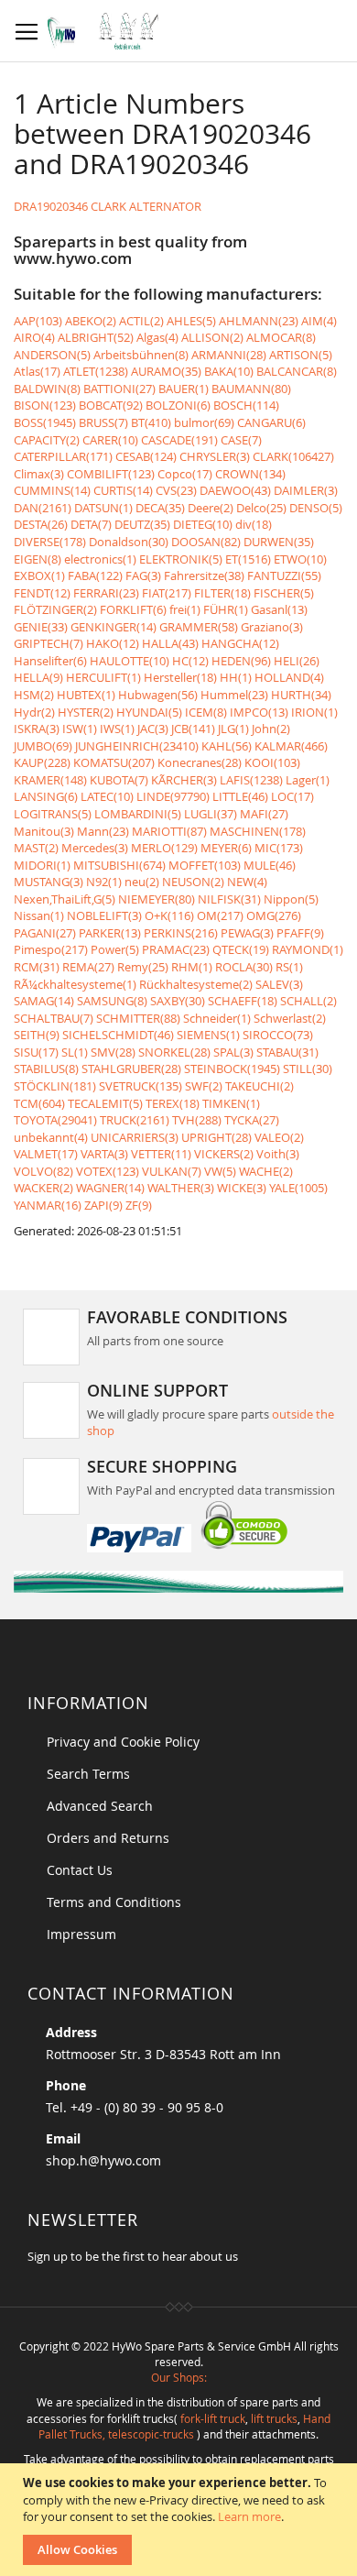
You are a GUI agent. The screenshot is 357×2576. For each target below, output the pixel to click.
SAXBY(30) (178, 1001)
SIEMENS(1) (208, 1035)
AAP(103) (38, 321)
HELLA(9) (38, 677)
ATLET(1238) (96, 371)
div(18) (254, 524)
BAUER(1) (184, 389)
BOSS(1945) (45, 422)
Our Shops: (179, 2377)
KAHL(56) (227, 746)
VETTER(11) (161, 1154)
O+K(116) (169, 915)
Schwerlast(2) (290, 1018)
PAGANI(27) (45, 933)
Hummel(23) (234, 695)
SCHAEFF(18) (243, 1001)
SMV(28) (113, 1052)
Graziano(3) (272, 627)
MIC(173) (279, 848)
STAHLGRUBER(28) (131, 1069)
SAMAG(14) (44, 1001)
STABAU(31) (287, 1052)
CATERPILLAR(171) (63, 456)
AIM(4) (319, 321)
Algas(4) (157, 337)
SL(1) (75, 1052)
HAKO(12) (113, 643)
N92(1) (104, 882)
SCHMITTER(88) (138, 1018)
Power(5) (115, 949)
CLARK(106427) (293, 456)
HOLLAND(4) (289, 677)
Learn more (249, 2516)
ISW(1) (80, 729)
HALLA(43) (170, 643)
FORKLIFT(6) (133, 609)
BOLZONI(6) (178, 405)
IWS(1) (117, 729)
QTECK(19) (241, 949)
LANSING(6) (46, 796)
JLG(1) (233, 729)
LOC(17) (292, 796)
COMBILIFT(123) (111, 474)
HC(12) (190, 661)
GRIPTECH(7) (49, 643)
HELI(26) (297, 661)
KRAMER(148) (50, 780)
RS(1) (289, 967)
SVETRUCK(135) (141, 1086)
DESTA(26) (41, 524)
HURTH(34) (301, 695)
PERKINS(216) (181, 933)
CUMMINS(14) (52, 490)
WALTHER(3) (181, 1188)
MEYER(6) (226, 848)
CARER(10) (110, 440)
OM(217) (220, 915)
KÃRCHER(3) (184, 780)
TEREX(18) (173, 1103)
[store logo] (108, 31)
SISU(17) (36, 1052)
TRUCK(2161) (135, 1120)
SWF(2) (204, 1086)
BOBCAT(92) (111, 405)
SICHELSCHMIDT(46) (118, 1035)
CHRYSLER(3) (215, 456)
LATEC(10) (107, 796)
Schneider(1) (217, 1018)
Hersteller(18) (180, 677)
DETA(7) (91, 524)
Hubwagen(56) (158, 695)
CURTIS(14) (123, 490)
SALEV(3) (279, 984)
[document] (181, 2520)
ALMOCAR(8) (281, 337)
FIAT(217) (167, 593)
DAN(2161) (43, 508)
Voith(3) (278, 1154)
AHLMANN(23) (259, 321)
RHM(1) (192, 967)
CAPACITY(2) (47, 440)
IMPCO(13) (259, 712)
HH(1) (236, 677)
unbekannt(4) (51, 1137)
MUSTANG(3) (49, 882)
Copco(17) (185, 474)
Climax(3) (39, 474)
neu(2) (142, 882)
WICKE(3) (242, 1188)
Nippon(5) (291, 899)
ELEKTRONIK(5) (181, 559)
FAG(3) (143, 575)
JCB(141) (193, 729)
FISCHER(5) (284, 593)
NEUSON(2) (193, 882)
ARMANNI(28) (229, 355)
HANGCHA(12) (240, 643)
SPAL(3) (233, 1052)
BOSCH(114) (246, 405)
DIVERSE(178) (50, 542)
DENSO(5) (316, 508)
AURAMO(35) (166, 371)
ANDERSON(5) (52, 355)
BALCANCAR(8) (297, 371)
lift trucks (274, 2418)
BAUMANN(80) (251, 389)
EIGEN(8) (38, 559)
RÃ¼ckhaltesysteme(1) (75, 984)
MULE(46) (270, 865)
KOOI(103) (272, 762)
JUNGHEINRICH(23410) (137, 746)
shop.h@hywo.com (103, 2160)
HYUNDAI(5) (149, 712)
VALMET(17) (46, 1154)
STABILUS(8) (46, 1069)
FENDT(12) (42, 593)
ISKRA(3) (37, 729)
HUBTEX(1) (86, 695)
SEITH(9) (37, 1035)
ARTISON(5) (301, 355)
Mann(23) (103, 831)
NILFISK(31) (229, 899)
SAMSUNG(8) (112, 1001)
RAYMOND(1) (308, 949)
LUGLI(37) (211, 814)
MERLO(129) (164, 848)
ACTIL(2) (141, 321)
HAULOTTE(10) (130, 661)
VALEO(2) (279, 1137)
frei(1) (185, 609)
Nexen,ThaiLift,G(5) (65, 899)
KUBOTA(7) (119, 780)
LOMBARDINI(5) (138, 814)
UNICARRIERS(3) (135, 1137)
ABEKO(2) (91, 321)
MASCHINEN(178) (258, 831)
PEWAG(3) (247, 933)
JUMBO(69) (43, 746)
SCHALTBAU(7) (54, 1018)
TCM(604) (39, 1103)
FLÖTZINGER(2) (55, 609)
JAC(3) (153, 729)
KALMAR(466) (291, 746)
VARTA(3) (104, 1154)
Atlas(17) (37, 371)
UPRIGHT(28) (216, 1137)
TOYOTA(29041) (55, 1120)
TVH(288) (197, 1120)
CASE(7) (241, 440)
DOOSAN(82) (206, 542)
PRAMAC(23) (176, 949)
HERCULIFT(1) (103, 677)
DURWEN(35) (279, 542)
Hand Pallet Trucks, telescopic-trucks (184, 2426)
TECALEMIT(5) (105, 1103)
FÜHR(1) (226, 609)
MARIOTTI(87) (169, 831)
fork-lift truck (213, 2418)
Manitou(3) (44, 831)
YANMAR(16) (48, 1205)
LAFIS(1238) (251, 780)
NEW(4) (247, 882)
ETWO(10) (300, 559)
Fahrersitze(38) (204, 575)
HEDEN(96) (241, 661)
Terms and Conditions (114, 1902)
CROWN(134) (250, 474)
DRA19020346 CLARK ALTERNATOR (108, 206)
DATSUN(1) (103, 508)
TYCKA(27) (252, 1120)
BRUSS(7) (103, 422)
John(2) (271, 729)
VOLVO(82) (43, 1171)
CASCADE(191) (179, 440)
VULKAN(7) (172, 1171)
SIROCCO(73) (278, 1035)
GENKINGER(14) (114, 627)
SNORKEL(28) (174, 1052)
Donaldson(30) (129, 542)
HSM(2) (34, 695)
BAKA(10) (229, 371)
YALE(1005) (298, 1188)
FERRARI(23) (106, 593)
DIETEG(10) (203, 524)
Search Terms (88, 1774)
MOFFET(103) (205, 865)
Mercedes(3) (95, 848)
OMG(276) (274, 915)
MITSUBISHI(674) (119, 865)
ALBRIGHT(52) (96, 337)
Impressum (81, 1934)
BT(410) (151, 422)
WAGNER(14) (110, 1188)
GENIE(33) (41, 627)
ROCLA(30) (244, 967)
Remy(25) (143, 967)
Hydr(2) (34, 712)
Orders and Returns (108, 1838)
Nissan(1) (39, 915)
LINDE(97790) (173, 796)
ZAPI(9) (103, 1205)
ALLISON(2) (212, 337)
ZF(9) (139, 1205)
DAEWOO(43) (235, 490)
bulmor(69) (204, 422)
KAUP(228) (42, 762)
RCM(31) (37, 967)
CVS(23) (176, 490)
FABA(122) (95, 575)
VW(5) (220, 1171)
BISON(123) (45, 405)
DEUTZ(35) (142, 524)
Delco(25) (261, 508)
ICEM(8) (206, 712)
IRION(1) (314, 712)
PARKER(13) (110, 933)
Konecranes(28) (200, 762)
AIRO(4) (34, 337)
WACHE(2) (266, 1171)
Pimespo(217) (51, 949)
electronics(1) (100, 559)
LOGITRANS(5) (53, 814)
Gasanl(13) (279, 609)
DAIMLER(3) (306, 490)
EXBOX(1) (39, 575)
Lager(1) (308, 780)
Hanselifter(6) (50, 661)
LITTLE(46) (240, 796)
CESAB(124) (146, 456)
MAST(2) (36, 848)
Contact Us (80, 1870)
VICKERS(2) (224, 1154)
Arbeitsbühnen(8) (141, 355)
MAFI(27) (264, 814)
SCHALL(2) (308, 1001)
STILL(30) (308, 1069)
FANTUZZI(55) (284, 575)
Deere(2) (211, 508)
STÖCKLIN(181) (55, 1086)
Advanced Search (100, 1806)
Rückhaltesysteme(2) (196, 984)
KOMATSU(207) (114, 762)
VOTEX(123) (108, 1171)
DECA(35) (160, 508)
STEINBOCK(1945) (232, 1069)
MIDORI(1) (42, 865)
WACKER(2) (43, 1188)
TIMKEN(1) (231, 1103)
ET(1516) (248, 559)
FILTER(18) (222, 593)
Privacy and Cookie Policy (123, 1742)
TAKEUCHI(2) (260, 1086)
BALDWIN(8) (47, 389)
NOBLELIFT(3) (104, 915)
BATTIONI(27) (119, 389)
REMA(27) (88, 967)
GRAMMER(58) (199, 627)
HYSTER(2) (86, 712)
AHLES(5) (191, 321)
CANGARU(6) (271, 422)
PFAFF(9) (300, 933)
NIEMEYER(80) (157, 899)
